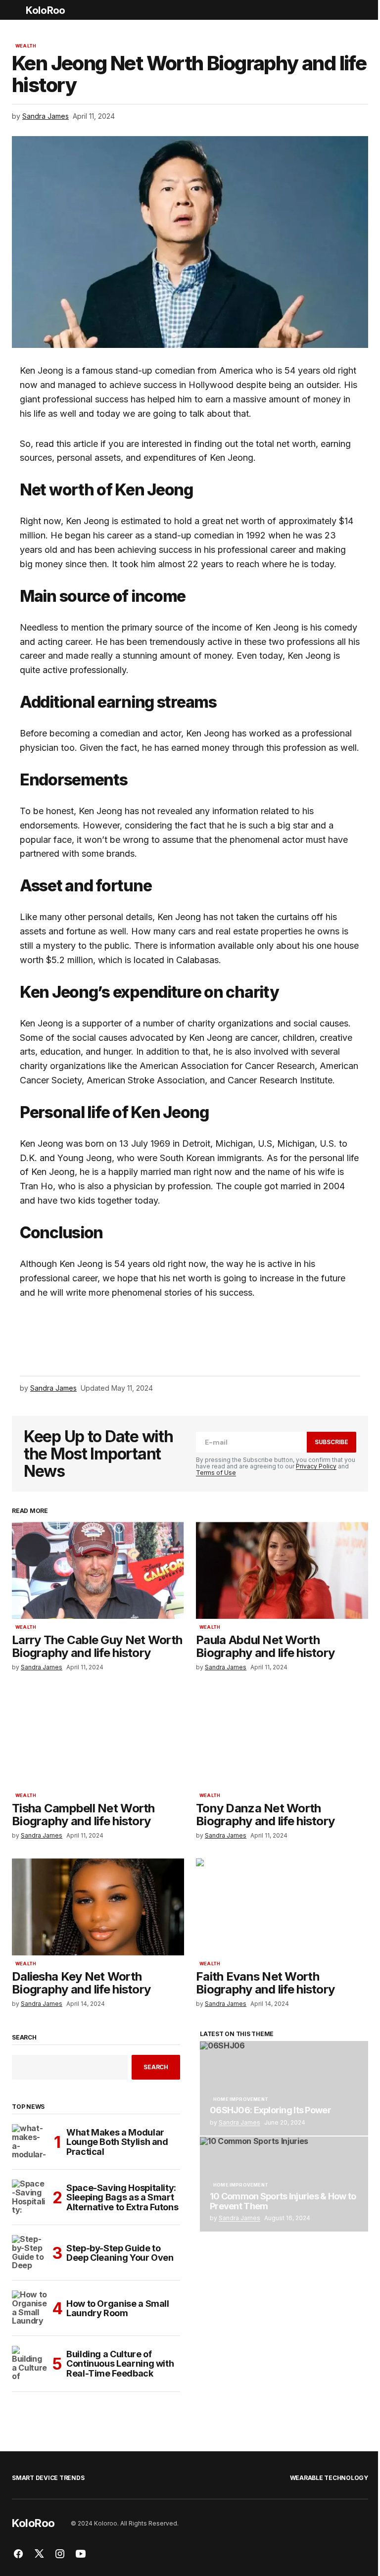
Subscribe (332, 1442)
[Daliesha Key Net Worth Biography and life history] (98, 1907)
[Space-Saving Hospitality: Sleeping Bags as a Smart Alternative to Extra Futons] (30, 2197)
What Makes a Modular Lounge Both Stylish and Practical (117, 2142)
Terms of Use (216, 1473)
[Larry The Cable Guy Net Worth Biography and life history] (98, 1570)
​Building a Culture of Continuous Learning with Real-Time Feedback (120, 2364)
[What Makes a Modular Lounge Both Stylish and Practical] (30, 2142)
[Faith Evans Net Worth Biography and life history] (282, 1907)
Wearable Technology (329, 2478)
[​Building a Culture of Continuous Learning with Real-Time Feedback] (30, 2364)
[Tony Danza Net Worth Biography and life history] (282, 1739)
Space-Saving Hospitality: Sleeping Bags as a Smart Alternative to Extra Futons (122, 2198)
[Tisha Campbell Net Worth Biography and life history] (98, 1739)
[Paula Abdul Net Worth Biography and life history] (282, 1570)
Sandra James (239, 2122)
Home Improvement (241, 2099)
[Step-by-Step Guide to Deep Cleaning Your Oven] (30, 2253)
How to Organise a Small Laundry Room (118, 2309)
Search (24, 2038)
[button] (17, 10)
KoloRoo (45, 10)
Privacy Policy (316, 1466)
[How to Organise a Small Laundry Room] (30, 2308)
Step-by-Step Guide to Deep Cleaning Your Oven (120, 2253)
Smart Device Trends (48, 2478)
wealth (26, 46)
